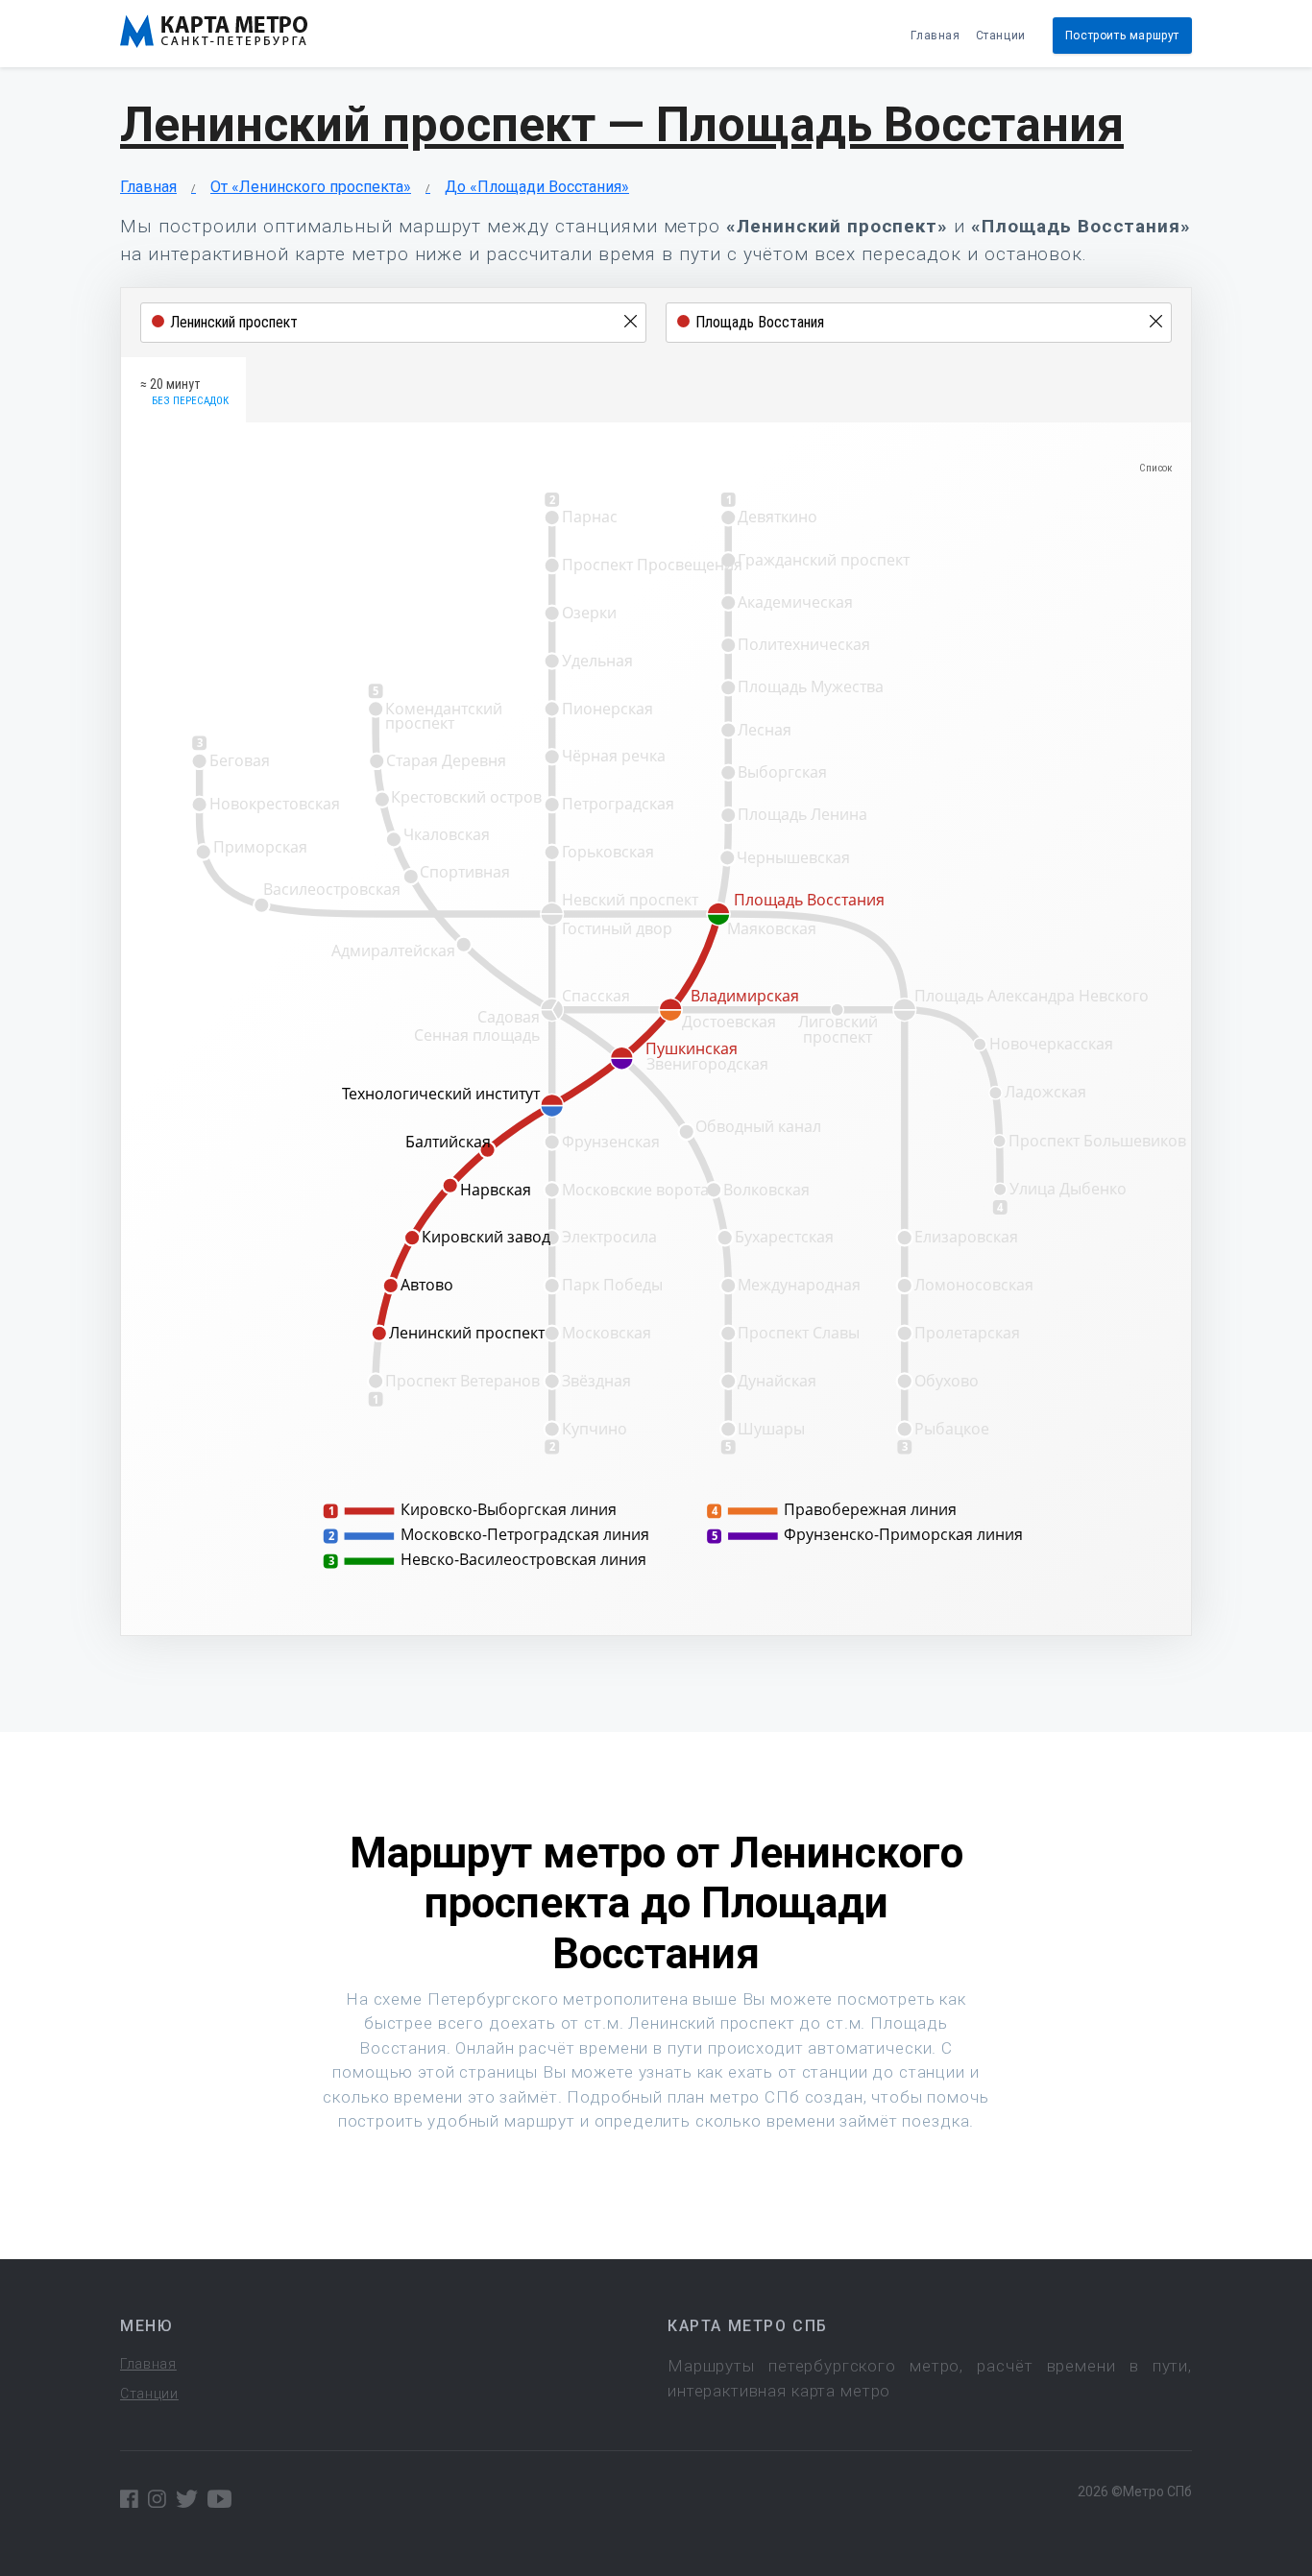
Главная (935, 36)
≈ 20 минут (184, 392)
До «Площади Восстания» (537, 187)
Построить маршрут (1122, 36)
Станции (1001, 36)
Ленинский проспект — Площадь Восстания (622, 125)
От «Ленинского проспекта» (311, 187)
